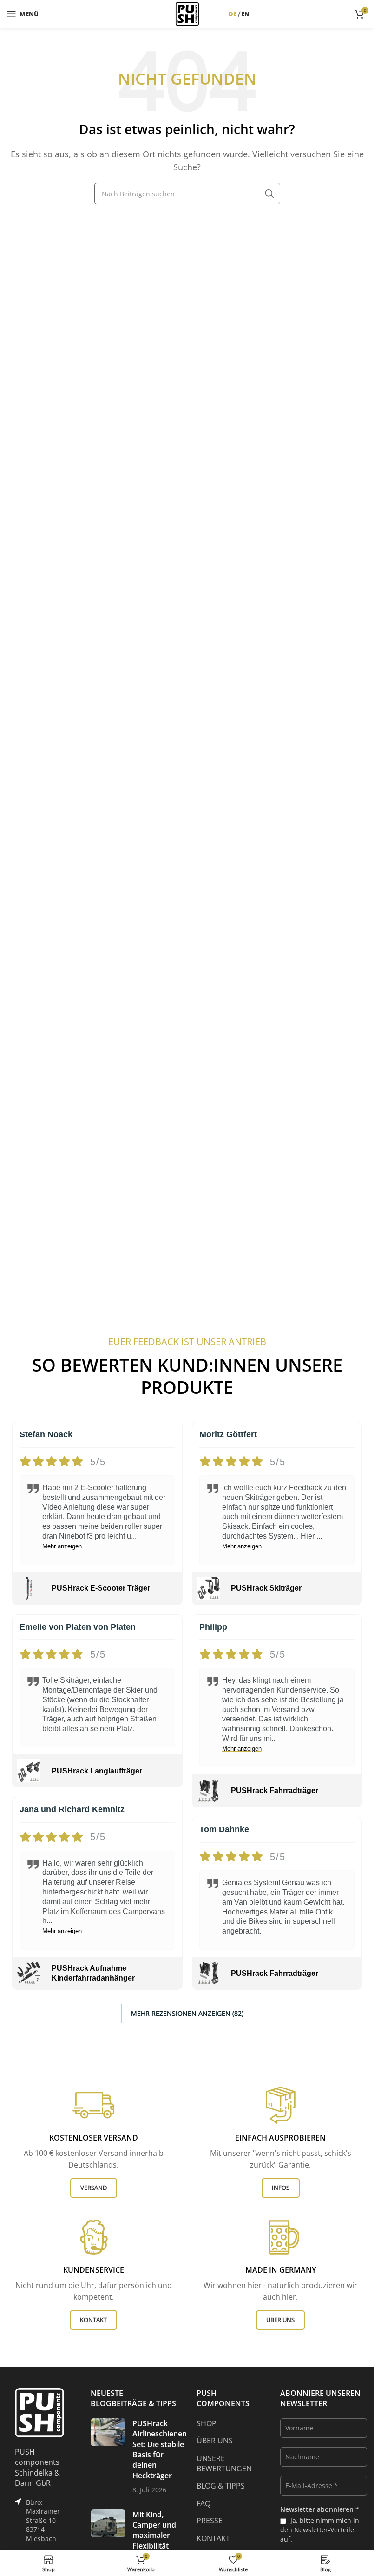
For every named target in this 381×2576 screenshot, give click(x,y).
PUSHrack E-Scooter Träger (101, 1588)
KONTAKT (213, 2538)
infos (281, 2188)
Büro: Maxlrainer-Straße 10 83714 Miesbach (44, 2520)
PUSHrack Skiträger (266, 1588)
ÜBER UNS (215, 2441)
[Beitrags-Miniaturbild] (108, 2457)
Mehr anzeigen (62, 1546)
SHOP (207, 2423)
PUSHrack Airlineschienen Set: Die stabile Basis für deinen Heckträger (160, 2449)
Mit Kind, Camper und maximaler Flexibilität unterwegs (154, 2536)
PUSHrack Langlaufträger (97, 1771)
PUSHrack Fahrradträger (275, 1790)
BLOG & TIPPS (221, 2486)
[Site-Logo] (187, 13)
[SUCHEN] (269, 194)
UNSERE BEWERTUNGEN (224, 2463)
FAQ (204, 2503)
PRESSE (210, 2521)
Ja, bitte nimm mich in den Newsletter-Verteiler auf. (320, 2530)
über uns (280, 2320)
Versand (94, 2188)
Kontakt (93, 2320)
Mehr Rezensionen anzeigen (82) (187, 2013)
